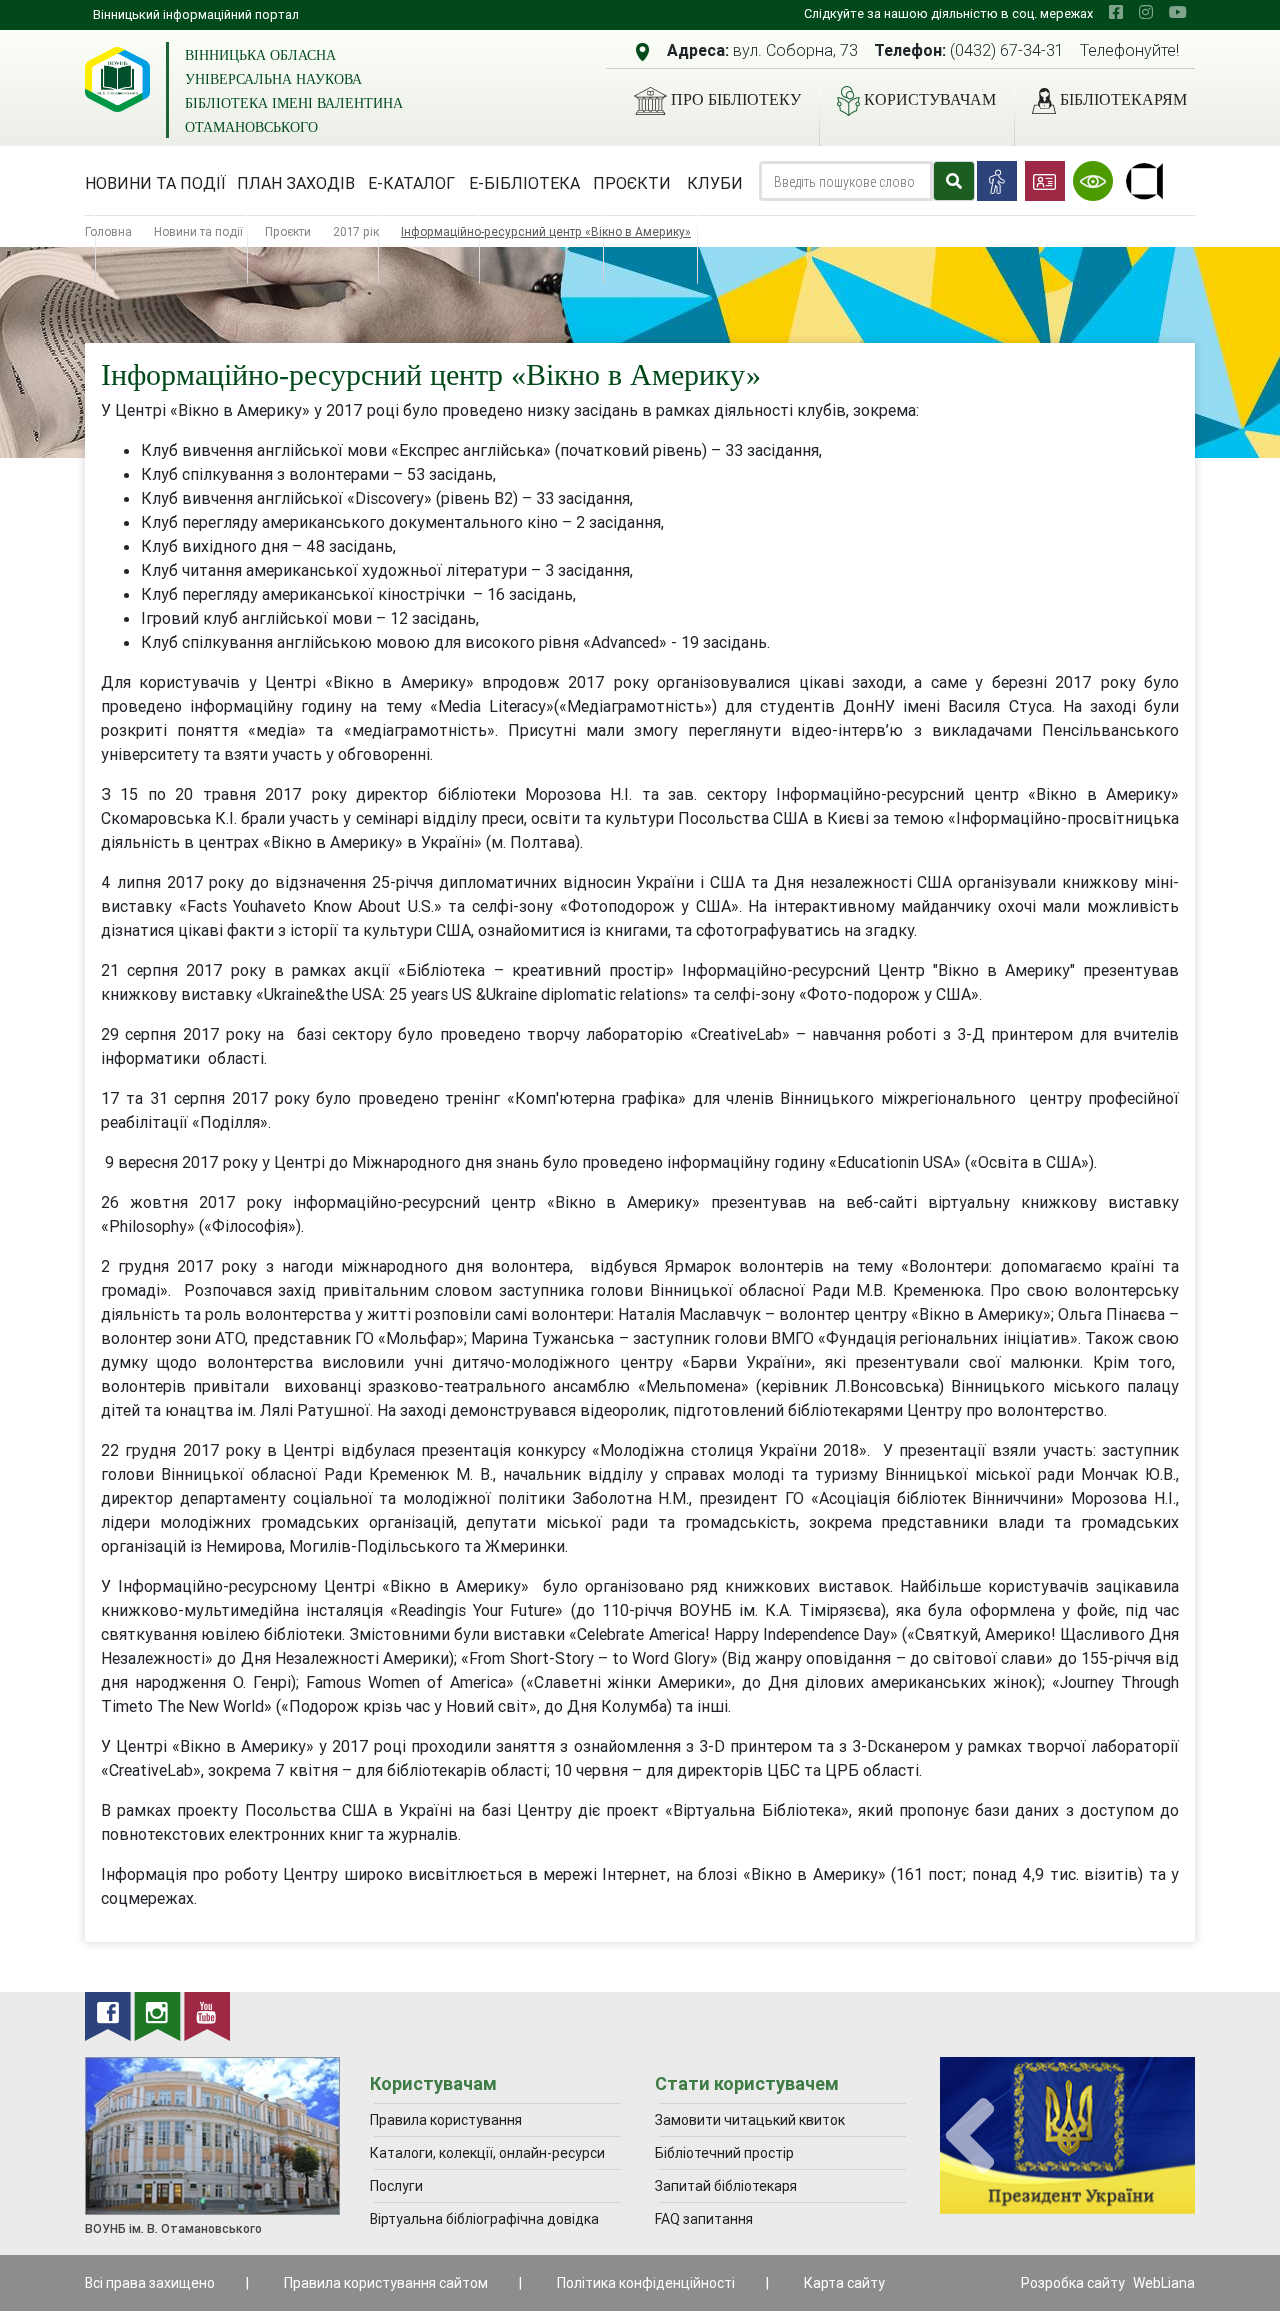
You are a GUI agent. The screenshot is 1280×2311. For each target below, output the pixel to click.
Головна (108, 231)
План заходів (296, 183)
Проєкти (632, 183)
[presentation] (970, 2136)
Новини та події (155, 183)
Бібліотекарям (1123, 99)
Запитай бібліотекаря (726, 2186)
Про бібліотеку (736, 99)
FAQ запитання (704, 2219)
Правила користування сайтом (386, 2283)
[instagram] (1146, 12)
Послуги (396, 2186)
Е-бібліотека (524, 183)
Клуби (715, 183)
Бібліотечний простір (724, 2153)
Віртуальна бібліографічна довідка (484, 2219)
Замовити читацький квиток (750, 2120)
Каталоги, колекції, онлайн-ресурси (487, 2153)
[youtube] (1178, 12)
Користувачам (930, 99)
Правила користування (446, 2120)
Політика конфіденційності (646, 2283)
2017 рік (356, 231)
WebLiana (1164, 2283)
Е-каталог (411, 183)
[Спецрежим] (1093, 181)
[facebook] (1116, 12)
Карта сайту (844, 2283)
